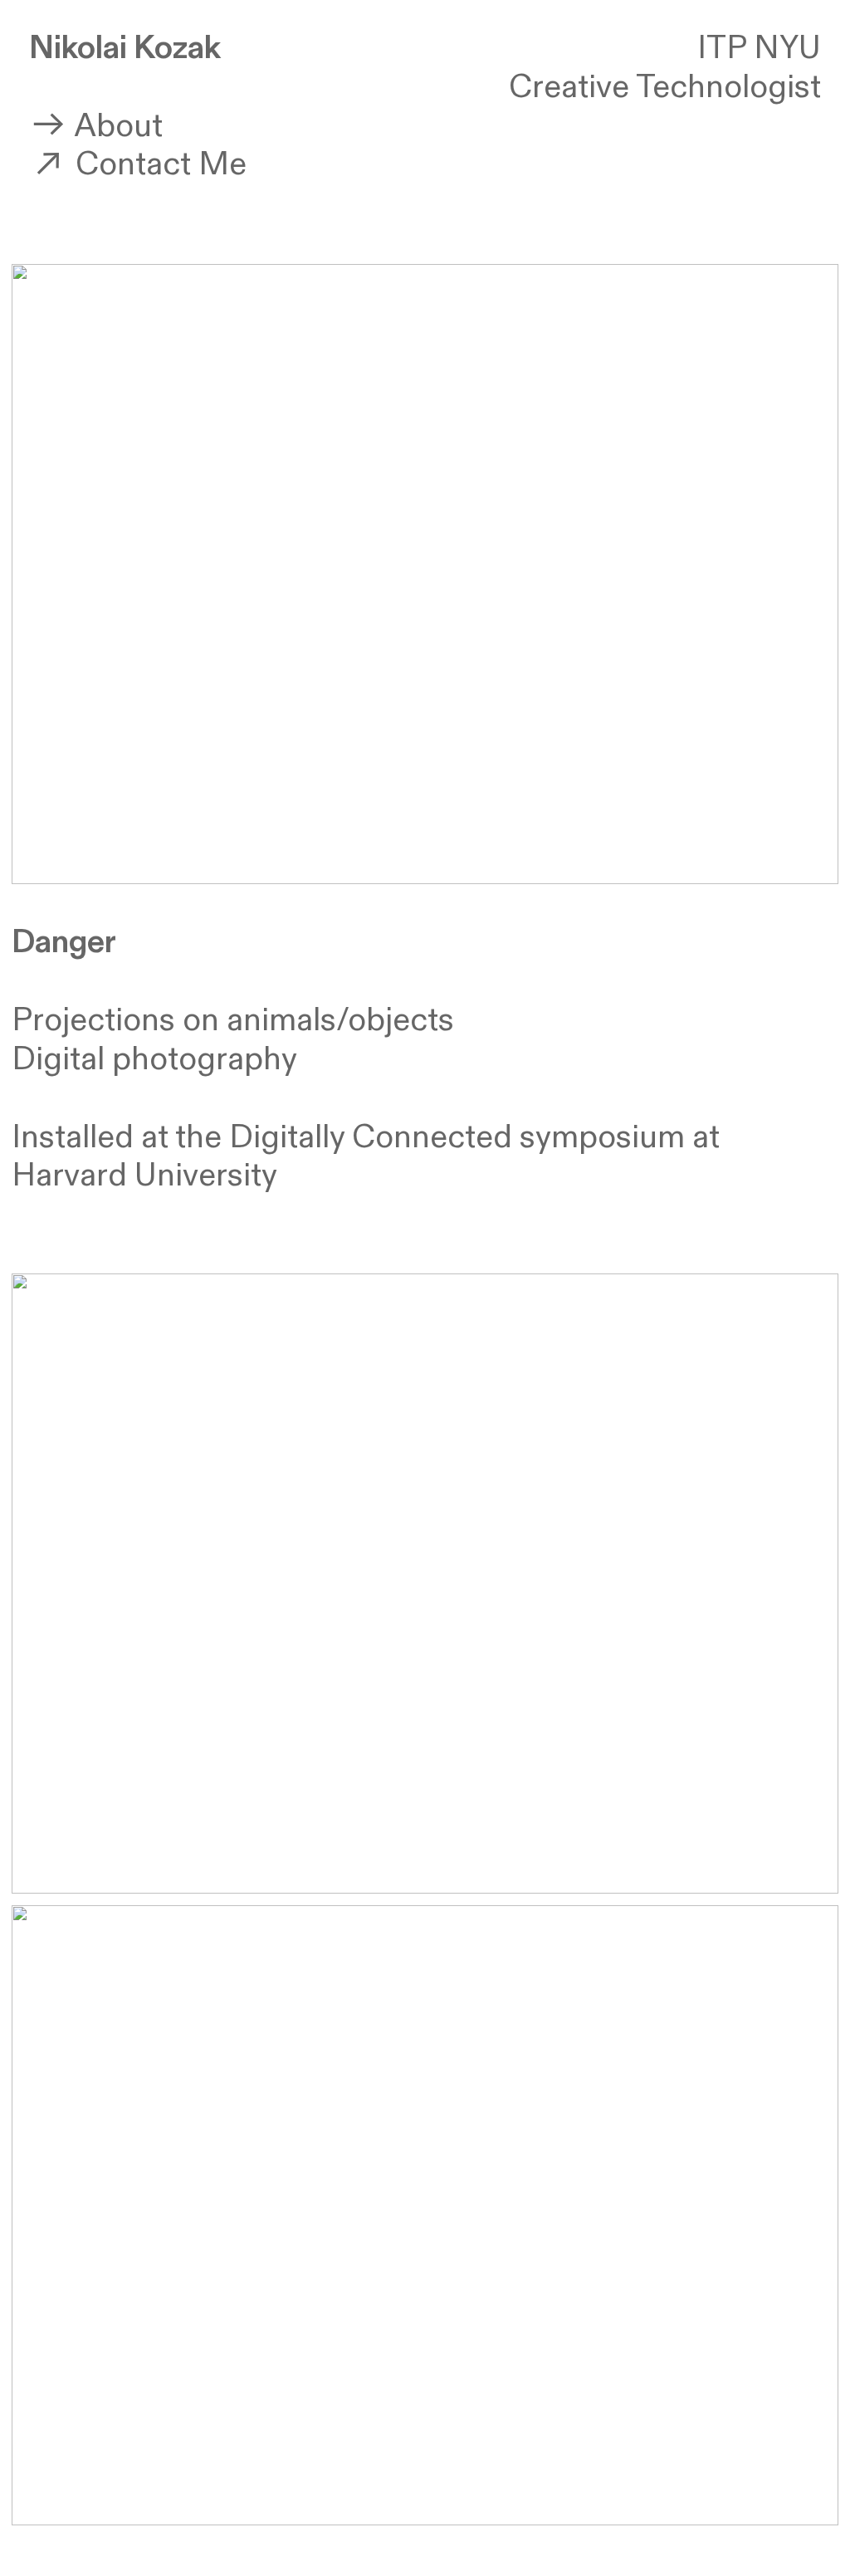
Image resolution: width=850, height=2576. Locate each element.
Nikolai (78, 48)
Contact (129, 164)
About (115, 126)
